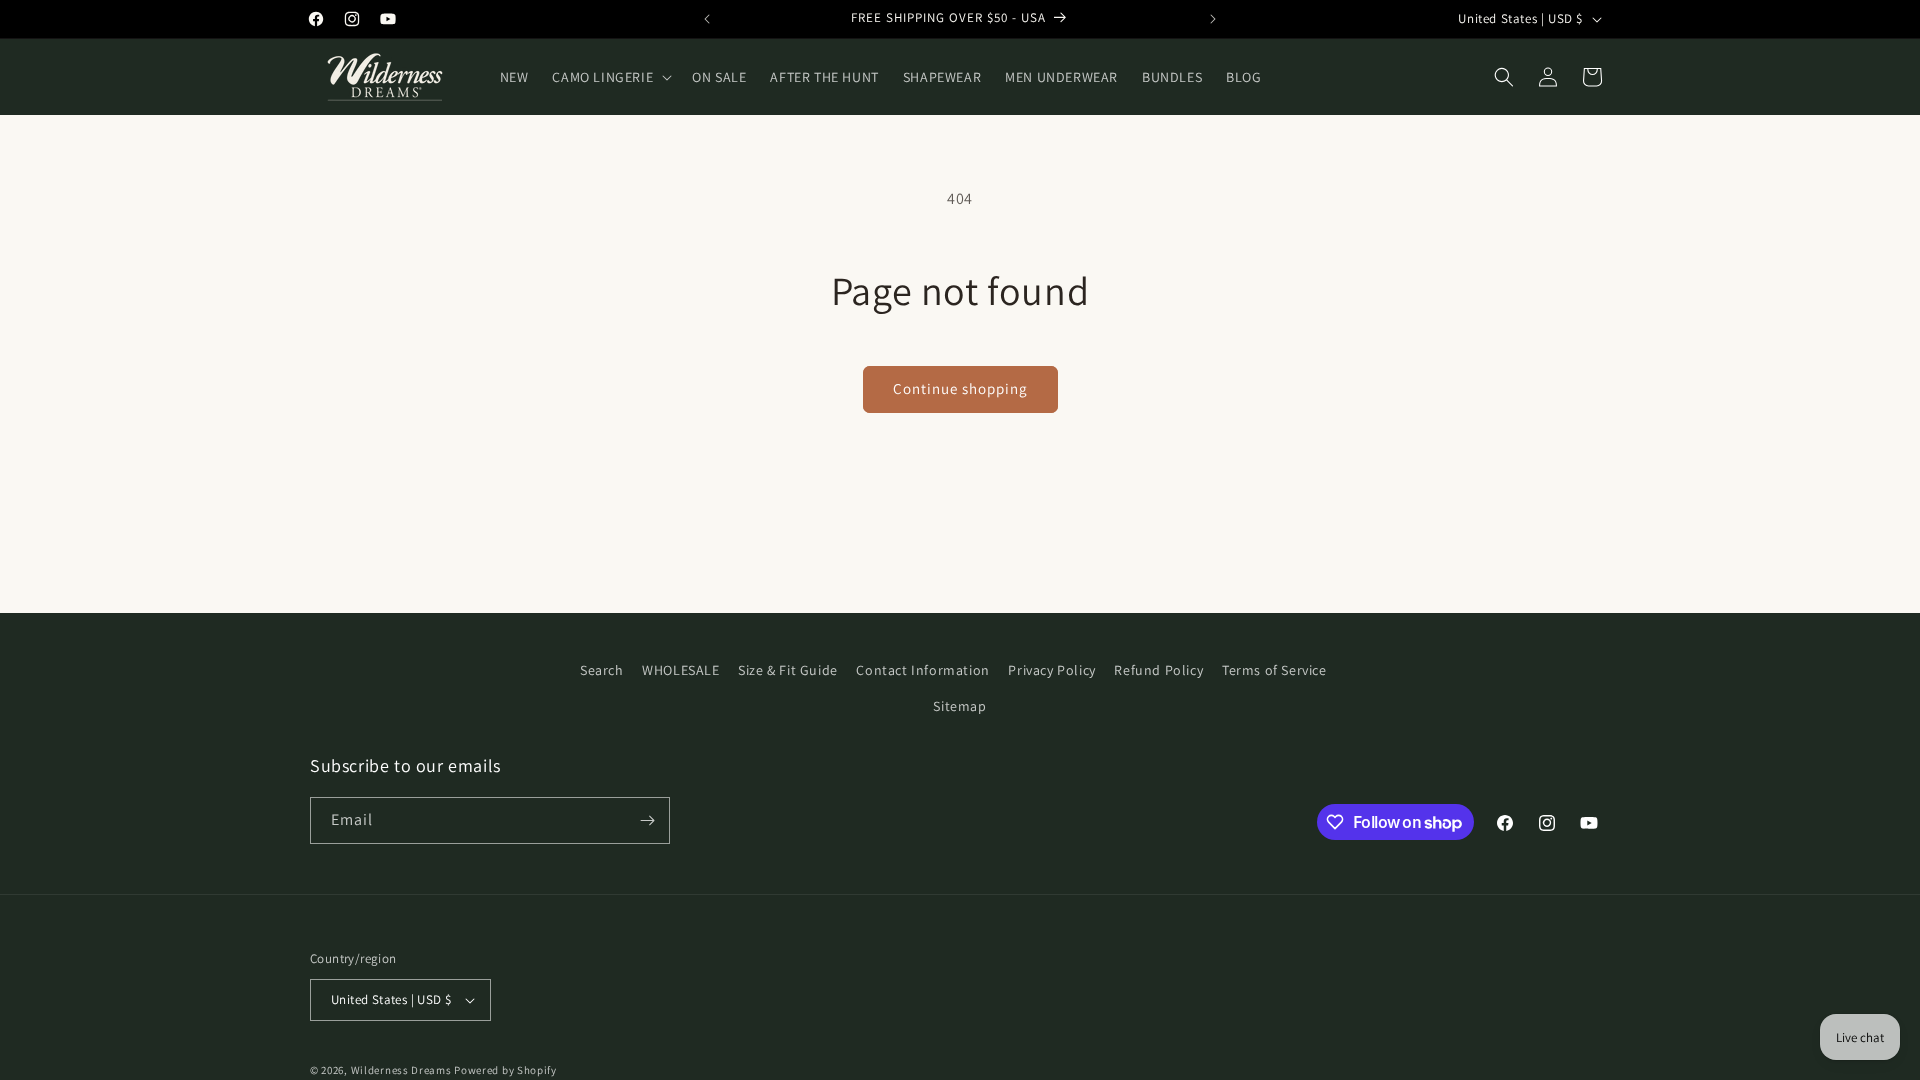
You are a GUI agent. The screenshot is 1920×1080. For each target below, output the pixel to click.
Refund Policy (1158, 670)
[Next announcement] (1213, 19)
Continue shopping (960, 388)
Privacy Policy (1051, 670)
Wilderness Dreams (401, 1070)
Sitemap (959, 706)
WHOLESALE (680, 670)
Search (602, 670)
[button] (610, 77)
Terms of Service (1274, 670)
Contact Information (922, 670)
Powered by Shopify (505, 1070)
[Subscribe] (647, 820)
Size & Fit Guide (788, 670)
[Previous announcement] (707, 19)
